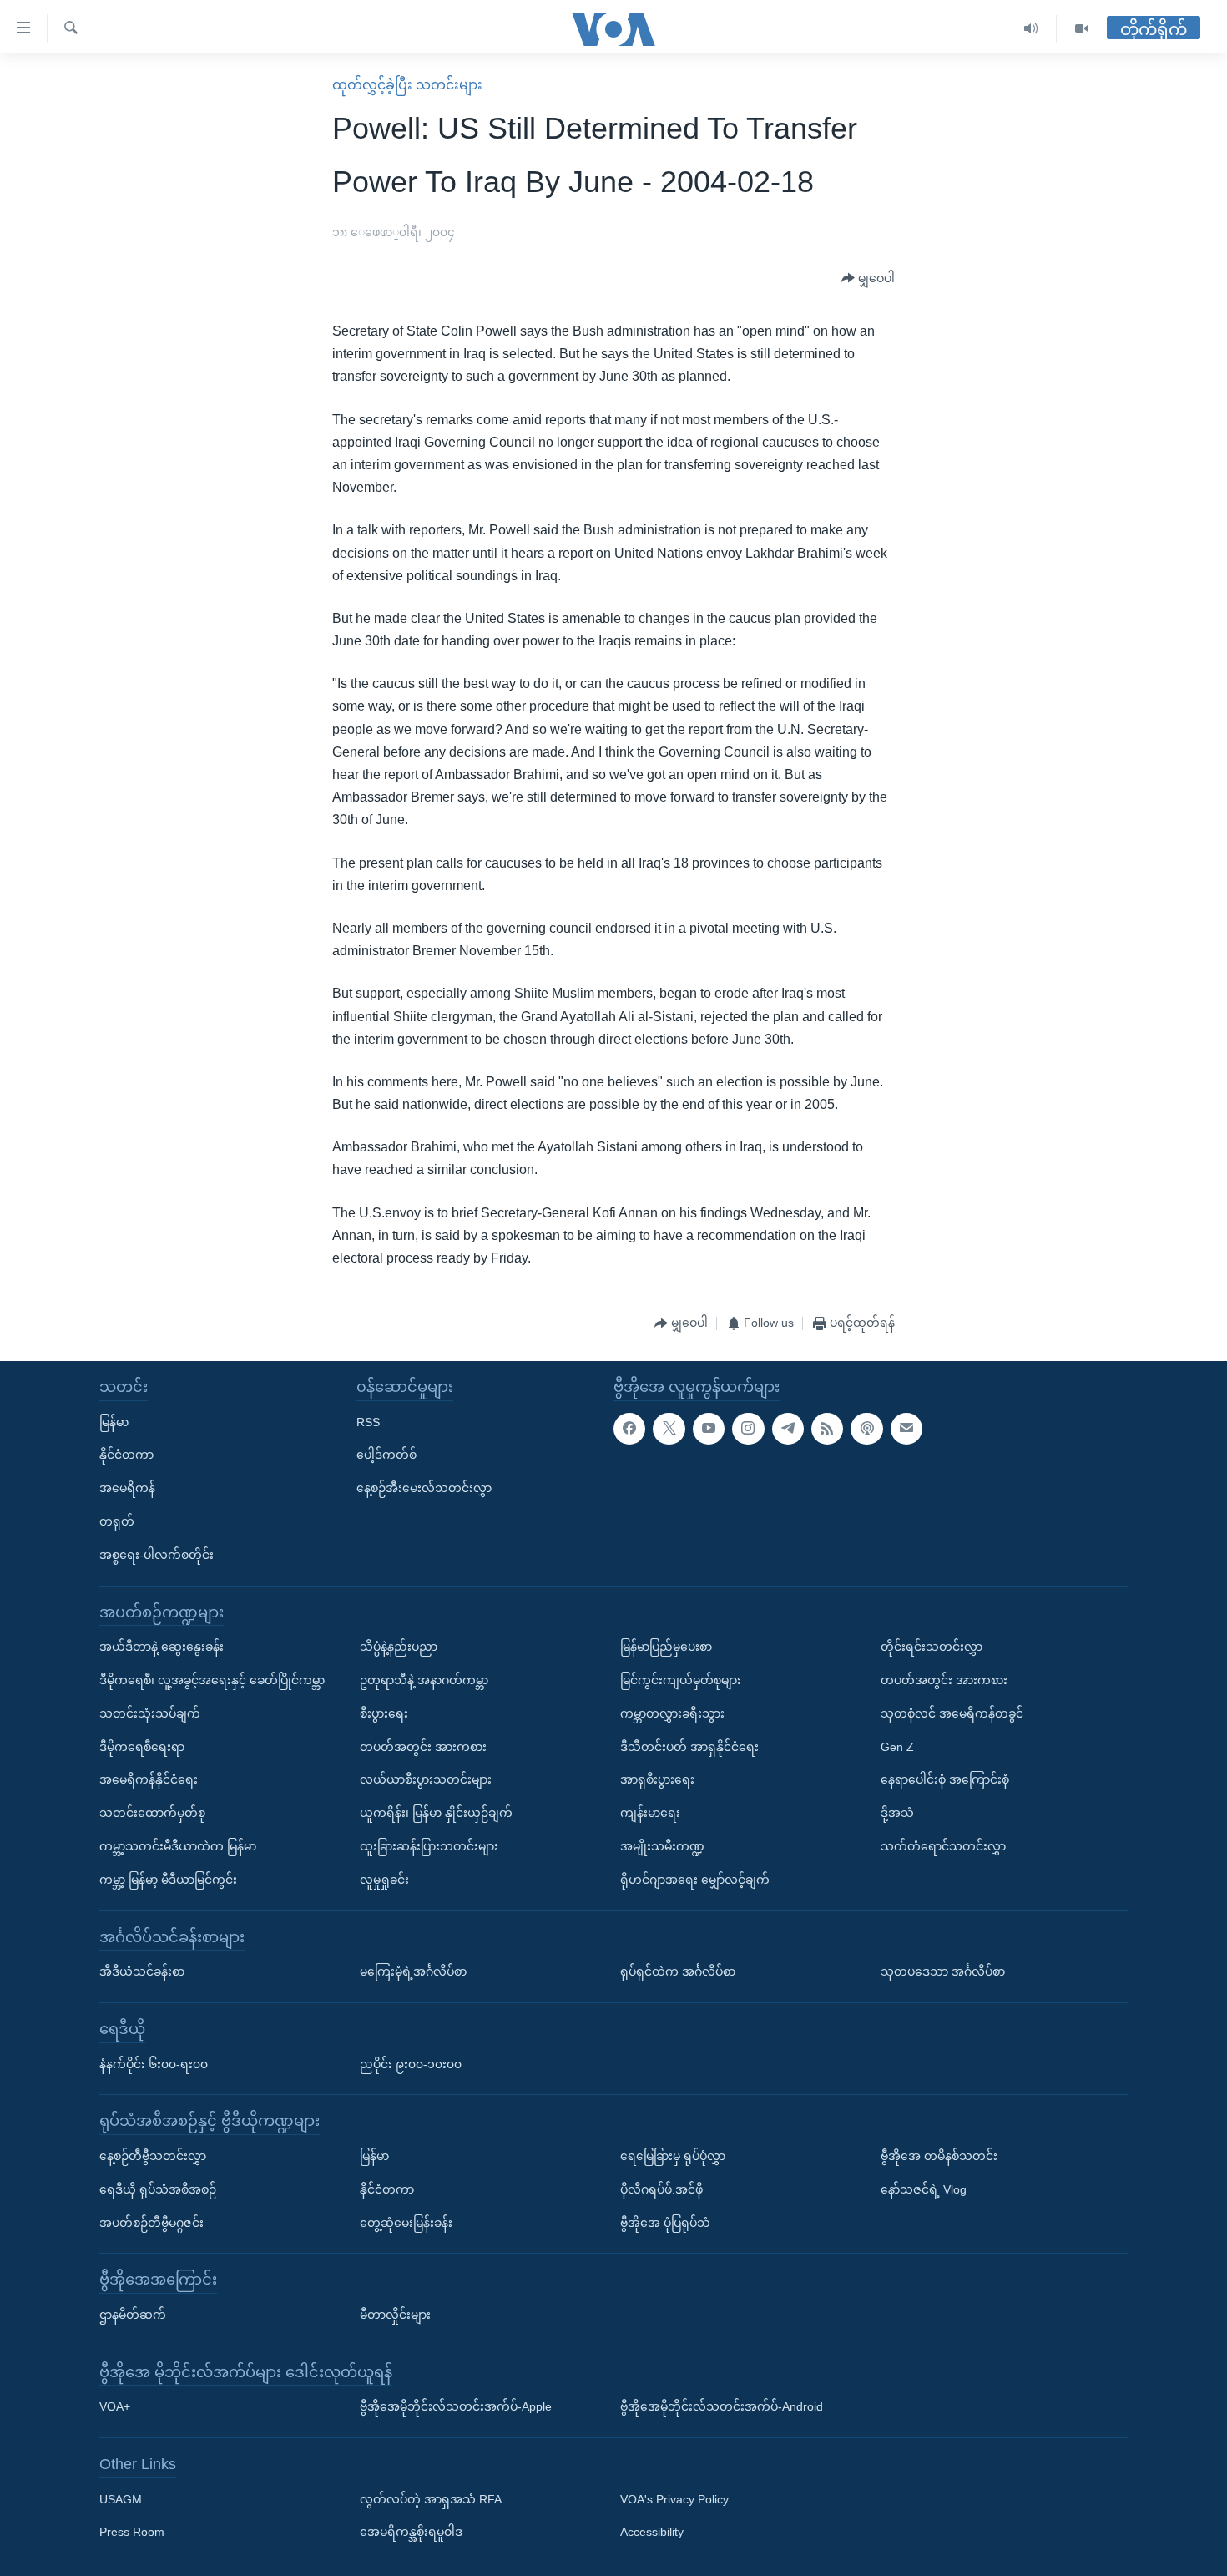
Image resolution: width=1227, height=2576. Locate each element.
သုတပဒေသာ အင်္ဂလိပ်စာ (943, 1971)
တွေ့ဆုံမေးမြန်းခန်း (406, 2223)
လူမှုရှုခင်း (384, 1880)
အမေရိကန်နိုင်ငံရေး (149, 1780)
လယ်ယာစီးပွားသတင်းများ (426, 1780)
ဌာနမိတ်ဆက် (133, 2315)
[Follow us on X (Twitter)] (669, 1429)
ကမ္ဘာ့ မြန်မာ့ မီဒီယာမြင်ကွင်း (168, 1880)
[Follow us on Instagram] (748, 1429)
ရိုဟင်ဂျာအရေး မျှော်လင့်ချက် (695, 1880)
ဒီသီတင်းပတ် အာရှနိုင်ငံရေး (689, 1747)
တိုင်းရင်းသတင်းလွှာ (932, 1647)
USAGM (121, 2499)
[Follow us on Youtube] (709, 1429)
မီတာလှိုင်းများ (395, 2315)
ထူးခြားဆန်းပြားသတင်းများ (429, 1846)
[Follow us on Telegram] (788, 1429)
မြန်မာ (114, 1422)
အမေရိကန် (127, 1488)
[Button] (868, 279)
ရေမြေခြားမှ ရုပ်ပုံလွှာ (673, 2156)
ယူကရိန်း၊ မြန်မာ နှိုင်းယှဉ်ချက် (436, 1813)
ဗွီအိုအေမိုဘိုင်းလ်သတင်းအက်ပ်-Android (722, 2407)
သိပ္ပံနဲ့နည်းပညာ (399, 1647)
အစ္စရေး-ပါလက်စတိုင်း (157, 1555)
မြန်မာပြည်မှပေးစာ (666, 1647)
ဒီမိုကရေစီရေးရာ (142, 1747)
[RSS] (827, 1429)
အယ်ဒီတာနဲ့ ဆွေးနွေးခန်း (162, 1647)
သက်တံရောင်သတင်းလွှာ (943, 1846)
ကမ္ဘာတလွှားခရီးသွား (672, 1713)
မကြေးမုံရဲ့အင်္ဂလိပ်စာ (413, 1971)
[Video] (1082, 29)
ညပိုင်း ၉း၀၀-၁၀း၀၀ (411, 2064)
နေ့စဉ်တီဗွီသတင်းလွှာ (153, 2156)
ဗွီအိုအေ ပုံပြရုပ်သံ (665, 2223)
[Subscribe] (906, 1429)
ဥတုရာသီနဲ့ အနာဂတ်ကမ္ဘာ (424, 1680)
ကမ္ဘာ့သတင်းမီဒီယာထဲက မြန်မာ (178, 1846)
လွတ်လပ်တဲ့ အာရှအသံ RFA (431, 2499)
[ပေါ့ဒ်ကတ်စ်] (866, 1429)
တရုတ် (117, 1521)
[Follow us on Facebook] (629, 1429)
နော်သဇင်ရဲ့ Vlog (924, 2189)
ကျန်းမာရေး (650, 1813)
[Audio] (1031, 29)
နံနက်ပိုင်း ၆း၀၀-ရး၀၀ (154, 2064)
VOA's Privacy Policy (674, 2499)
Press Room (132, 2533)
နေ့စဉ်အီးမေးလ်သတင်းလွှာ (424, 1488)
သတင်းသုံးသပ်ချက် (150, 1713)
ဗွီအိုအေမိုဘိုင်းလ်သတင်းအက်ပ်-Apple (456, 2407)
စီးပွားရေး (384, 1713)
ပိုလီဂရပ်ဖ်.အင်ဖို (661, 2189)
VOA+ (115, 2407)
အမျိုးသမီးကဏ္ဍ (662, 1846)
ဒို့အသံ (897, 1813)
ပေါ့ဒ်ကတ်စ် (386, 1455)
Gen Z (897, 1747)
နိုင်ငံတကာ (126, 1455)
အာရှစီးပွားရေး (657, 1780)
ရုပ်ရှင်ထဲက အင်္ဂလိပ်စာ (678, 1971)
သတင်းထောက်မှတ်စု (152, 1813)
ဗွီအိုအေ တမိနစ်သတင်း (939, 2156)
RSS (368, 1422)
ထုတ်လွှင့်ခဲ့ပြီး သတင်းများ (407, 85)
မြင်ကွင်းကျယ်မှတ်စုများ (681, 1680)
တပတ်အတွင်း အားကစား (423, 1747)
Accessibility (652, 2533)
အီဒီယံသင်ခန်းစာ (142, 1971)
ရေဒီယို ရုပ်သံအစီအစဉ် (158, 2189)
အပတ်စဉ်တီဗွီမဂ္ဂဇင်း (151, 2223)
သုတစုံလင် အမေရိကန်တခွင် (952, 1713)
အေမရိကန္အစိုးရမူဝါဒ (411, 2533)
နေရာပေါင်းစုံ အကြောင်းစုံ (945, 1780)
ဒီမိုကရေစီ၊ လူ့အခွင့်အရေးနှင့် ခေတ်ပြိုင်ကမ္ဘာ (212, 1680)
